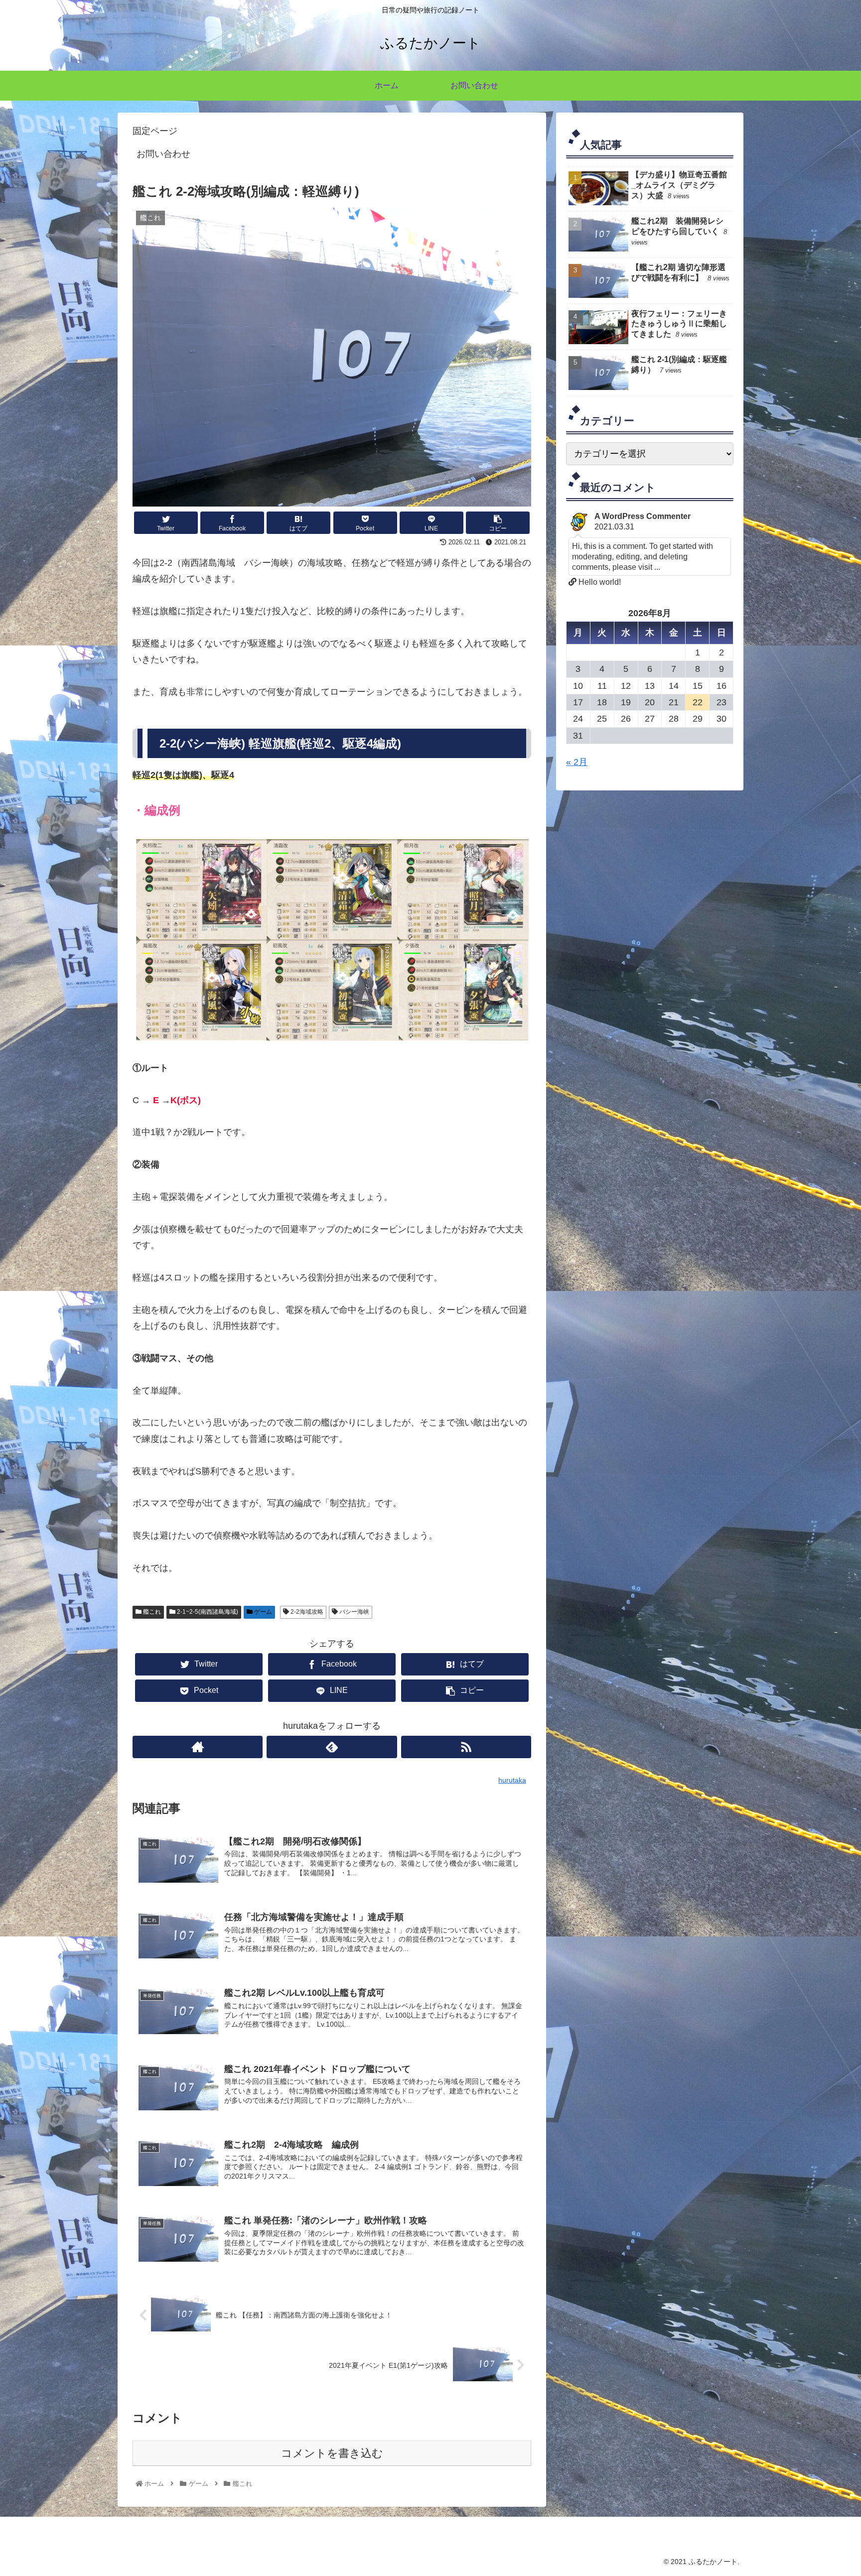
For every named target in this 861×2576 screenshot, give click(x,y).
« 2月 (577, 762)
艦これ (151, 1612)
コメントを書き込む (332, 2453)
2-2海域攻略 (306, 1612)
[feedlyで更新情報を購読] (332, 1747)
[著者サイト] (198, 1747)
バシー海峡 (354, 1612)
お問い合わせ (163, 154)
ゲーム (262, 1612)
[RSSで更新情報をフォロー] (466, 1747)
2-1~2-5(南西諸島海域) (207, 1612)
